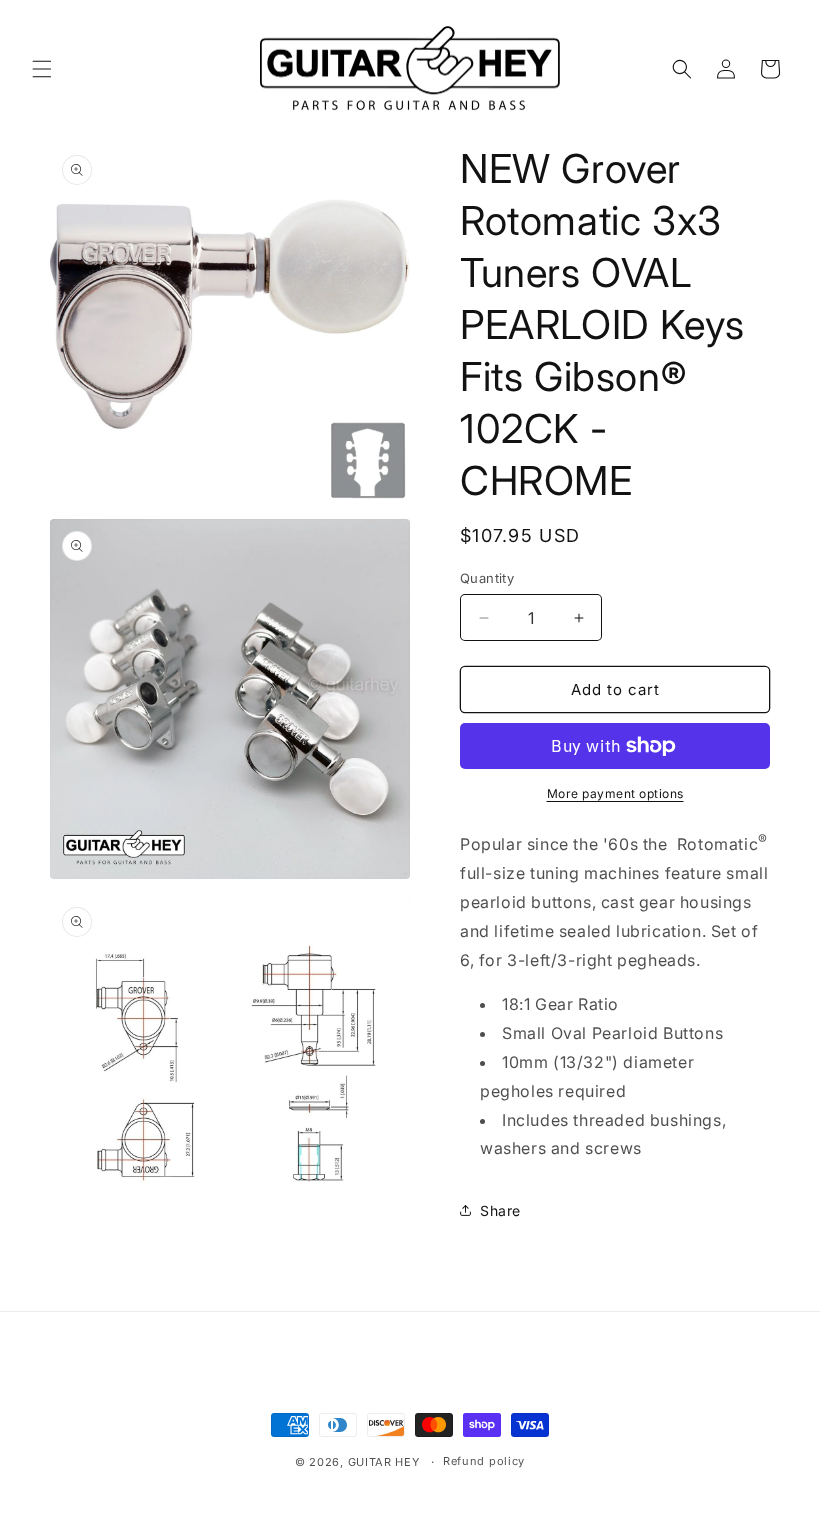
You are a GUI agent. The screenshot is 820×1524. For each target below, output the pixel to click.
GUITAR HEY (384, 1462)
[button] (42, 69)
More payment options (615, 793)
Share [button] (500, 1210)
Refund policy (484, 1461)
